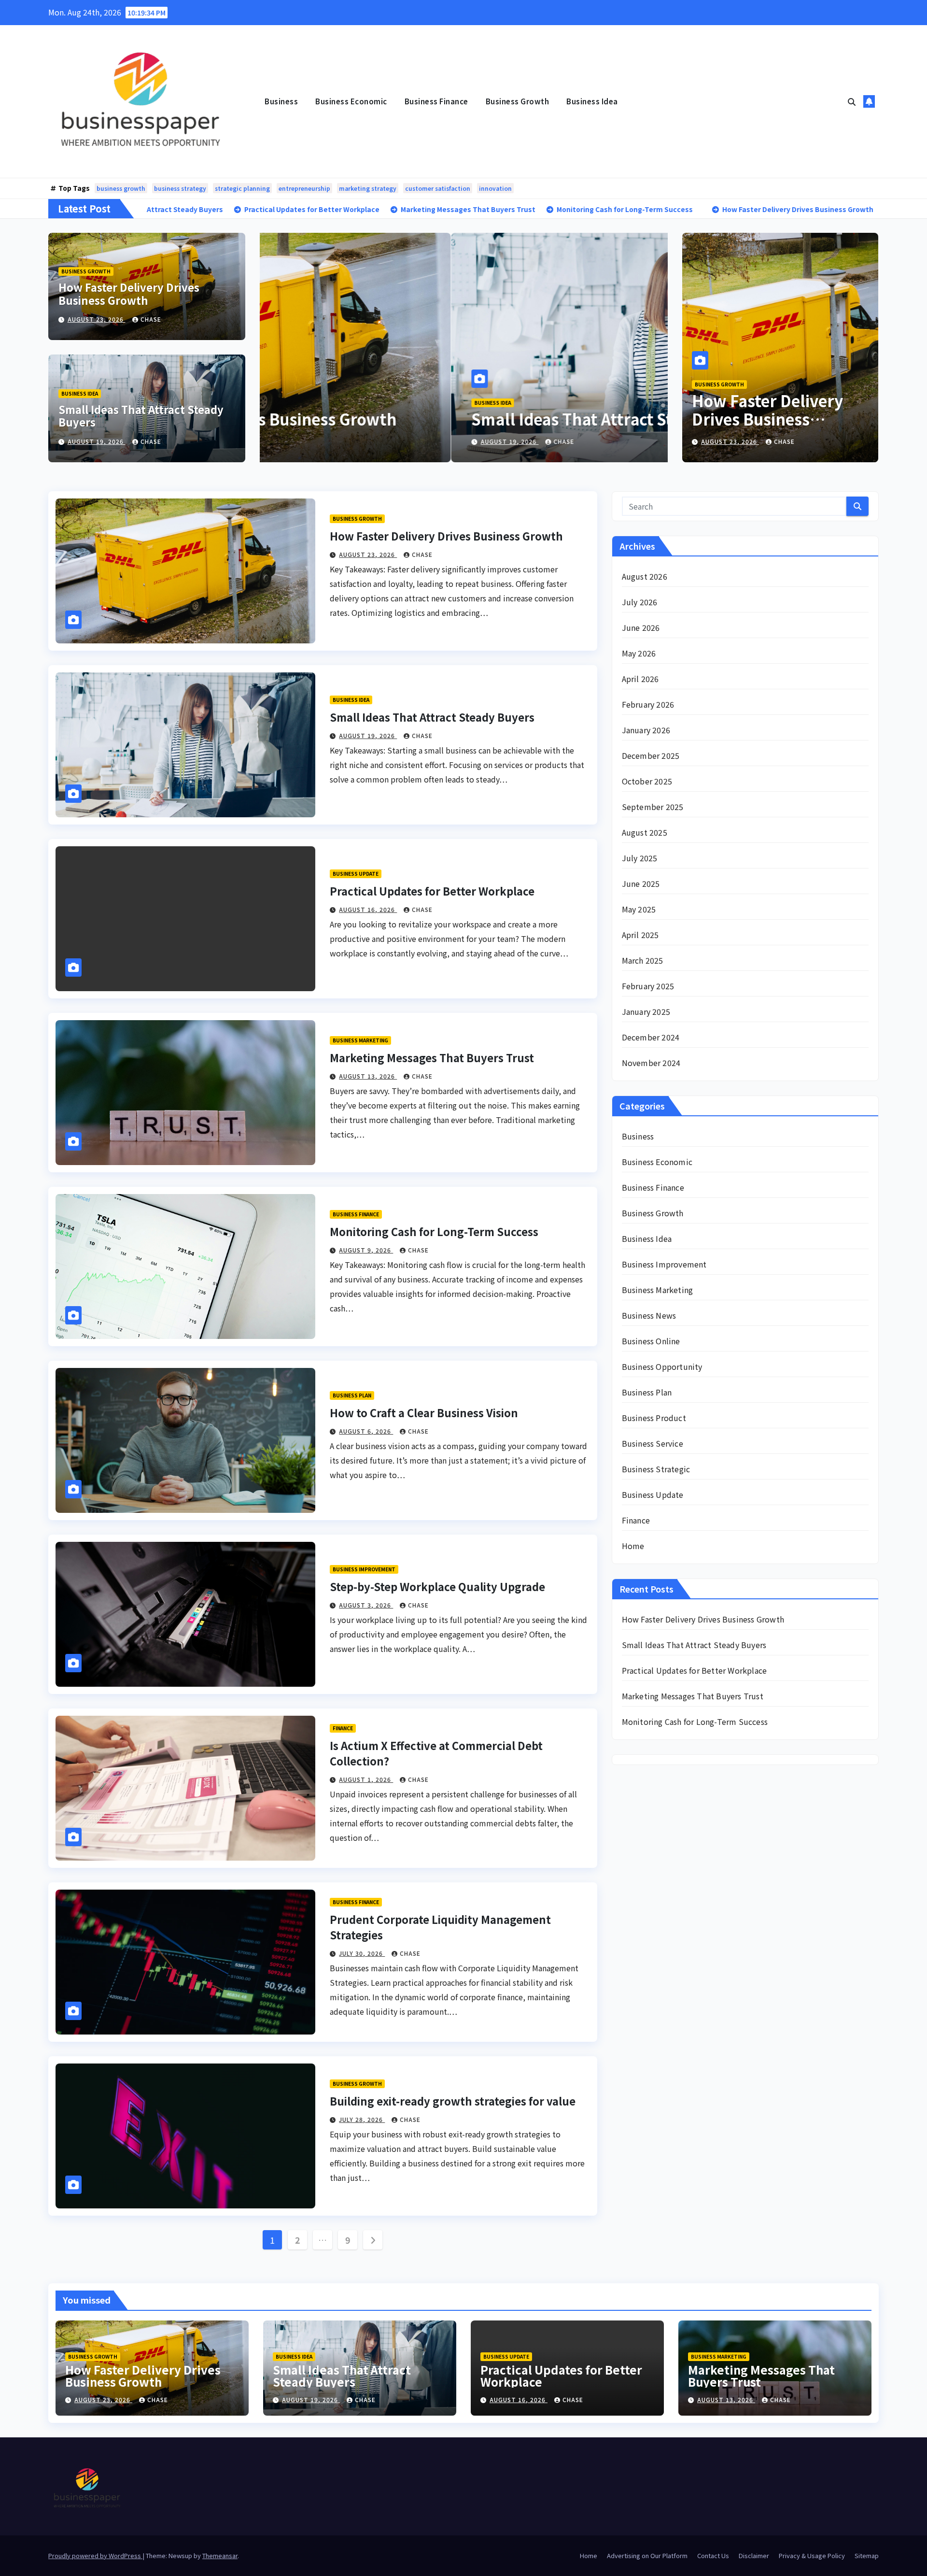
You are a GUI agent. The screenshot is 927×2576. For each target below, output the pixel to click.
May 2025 (639, 909)
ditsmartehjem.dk (654, 2154)
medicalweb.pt (649, 1864)
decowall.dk (644, 2212)
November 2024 (651, 1063)
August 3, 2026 (366, 1605)
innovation (495, 188)
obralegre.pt (644, 2024)
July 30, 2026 (362, 1953)
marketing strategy (368, 188)
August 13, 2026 (368, 1076)
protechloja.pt (648, 1850)
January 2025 (646, 1011)
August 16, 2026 (368, 909)
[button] (852, 101)
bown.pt (637, 1922)
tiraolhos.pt (643, 2227)
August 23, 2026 (97, 319)
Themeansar (220, 2555)
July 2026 (640, 602)
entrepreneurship (304, 188)
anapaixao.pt (645, 1836)
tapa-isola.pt (645, 1966)
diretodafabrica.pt (655, 1937)
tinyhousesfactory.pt (659, 1951)
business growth (121, 188)
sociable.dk (642, 2125)
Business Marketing (360, 1040)
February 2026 (648, 704)
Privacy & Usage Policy (812, 2555)
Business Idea (592, 101)
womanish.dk (646, 2082)
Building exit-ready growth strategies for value (453, 2101)
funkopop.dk (645, 2183)
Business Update (356, 874)
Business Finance (436, 101)
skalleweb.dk (646, 2140)
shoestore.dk (645, 2111)
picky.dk (637, 2169)
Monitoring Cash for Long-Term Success (434, 1231)
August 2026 (645, 576)
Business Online (651, 1341)
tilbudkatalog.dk (652, 2067)
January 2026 (646, 730)
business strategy (180, 188)
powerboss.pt (647, 1792)
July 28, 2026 (362, 2119)
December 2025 (651, 755)
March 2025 (643, 960)
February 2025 (648, 986)
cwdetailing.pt (648, 2009)
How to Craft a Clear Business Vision (424, 1412)
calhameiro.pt (647, 1980)
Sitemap (867, 2555)
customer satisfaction (438, 188)
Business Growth (518, 101)
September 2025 (653, 807)
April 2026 (640, 679)
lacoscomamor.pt (653, 1893)
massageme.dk (648, 2198)
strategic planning (242, 188)
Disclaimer (754, 2555)
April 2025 (640, 935)
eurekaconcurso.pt (656, 1908)
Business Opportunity (662, 1366)
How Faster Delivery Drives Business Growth (129, 293)
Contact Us (713, 2555)
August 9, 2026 (366, 1250)
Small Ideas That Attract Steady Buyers (141, 415)
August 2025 (645, 832)
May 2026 (639, 653)
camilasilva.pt (647, 1821)
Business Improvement (364, 1569)
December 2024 (651, 1037)
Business (281, 101)
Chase (151, 319)
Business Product (654, 1418)
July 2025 (640, 858)
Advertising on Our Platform (647, 2555)
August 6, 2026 (366, 1431)
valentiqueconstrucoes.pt (668, 2038)
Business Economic (351, 101)
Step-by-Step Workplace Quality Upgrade (437, 1586)
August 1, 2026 (366, 1779)
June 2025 (641, 883)
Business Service (653, 1443)
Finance (343, 1728)
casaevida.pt (644, 1995)
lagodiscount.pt (651, 1879)
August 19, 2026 (97, 441)
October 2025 (647, 781)
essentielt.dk (645, 2096)
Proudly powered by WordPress (95, 2555)
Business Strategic (656, 1469)
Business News (649, 1315)
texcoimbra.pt (648, 2053)
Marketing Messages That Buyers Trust (432, 1057)
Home (633, 1546)
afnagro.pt (640, 1807)
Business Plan (352, 1395)
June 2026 (641, 627)
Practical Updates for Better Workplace (432, 891)
